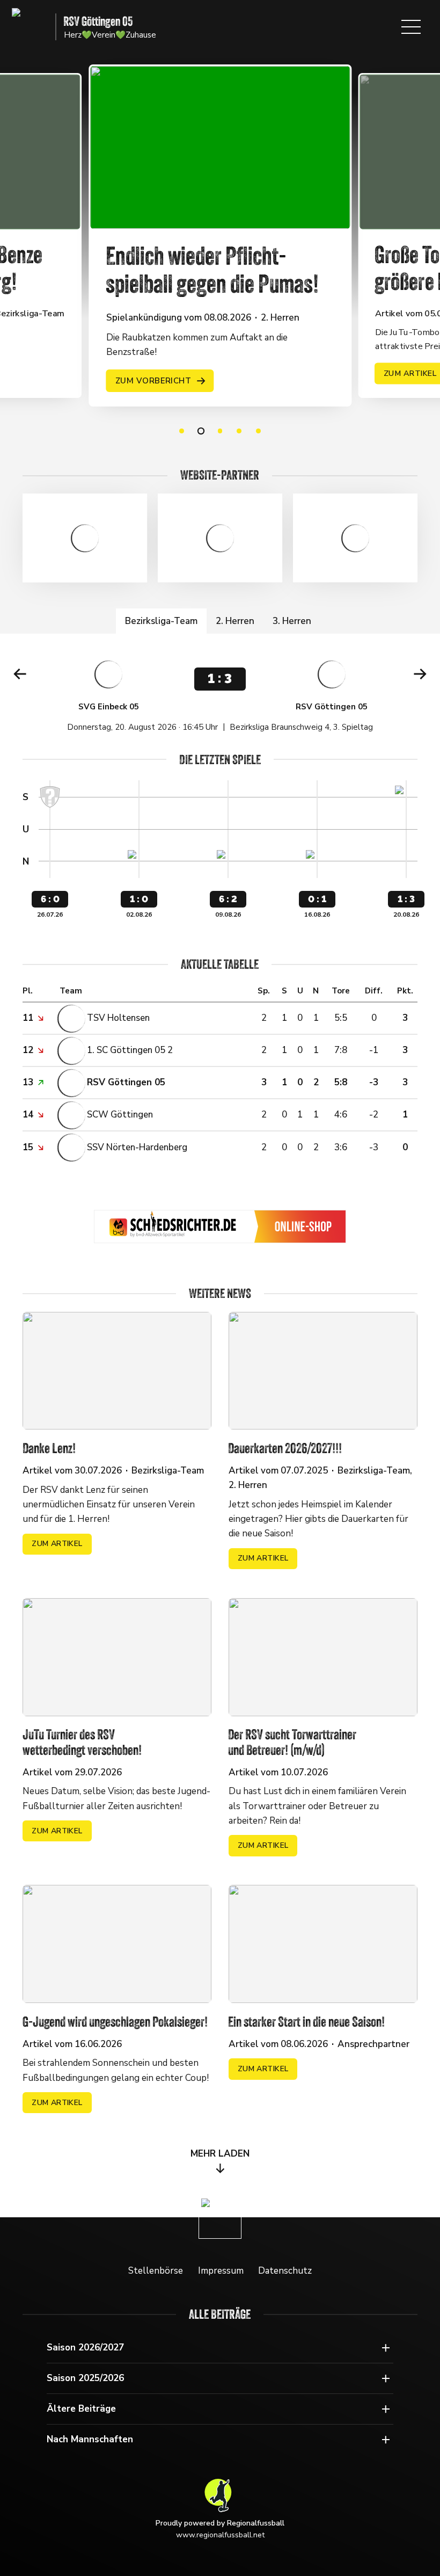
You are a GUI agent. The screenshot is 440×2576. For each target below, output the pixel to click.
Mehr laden (220, 2154)
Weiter (420, 674)
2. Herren (235, 621)
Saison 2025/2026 (85, 2378)
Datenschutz (285, 2271)
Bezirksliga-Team (161, 621)
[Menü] (411, 27)
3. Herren (292, 621)
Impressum (221, 2271)
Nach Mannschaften (90, 2439)
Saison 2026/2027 (85, 2348)
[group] (220, 692)
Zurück (20, 674)
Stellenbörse (156, 2271)
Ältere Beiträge (81, 2409)
